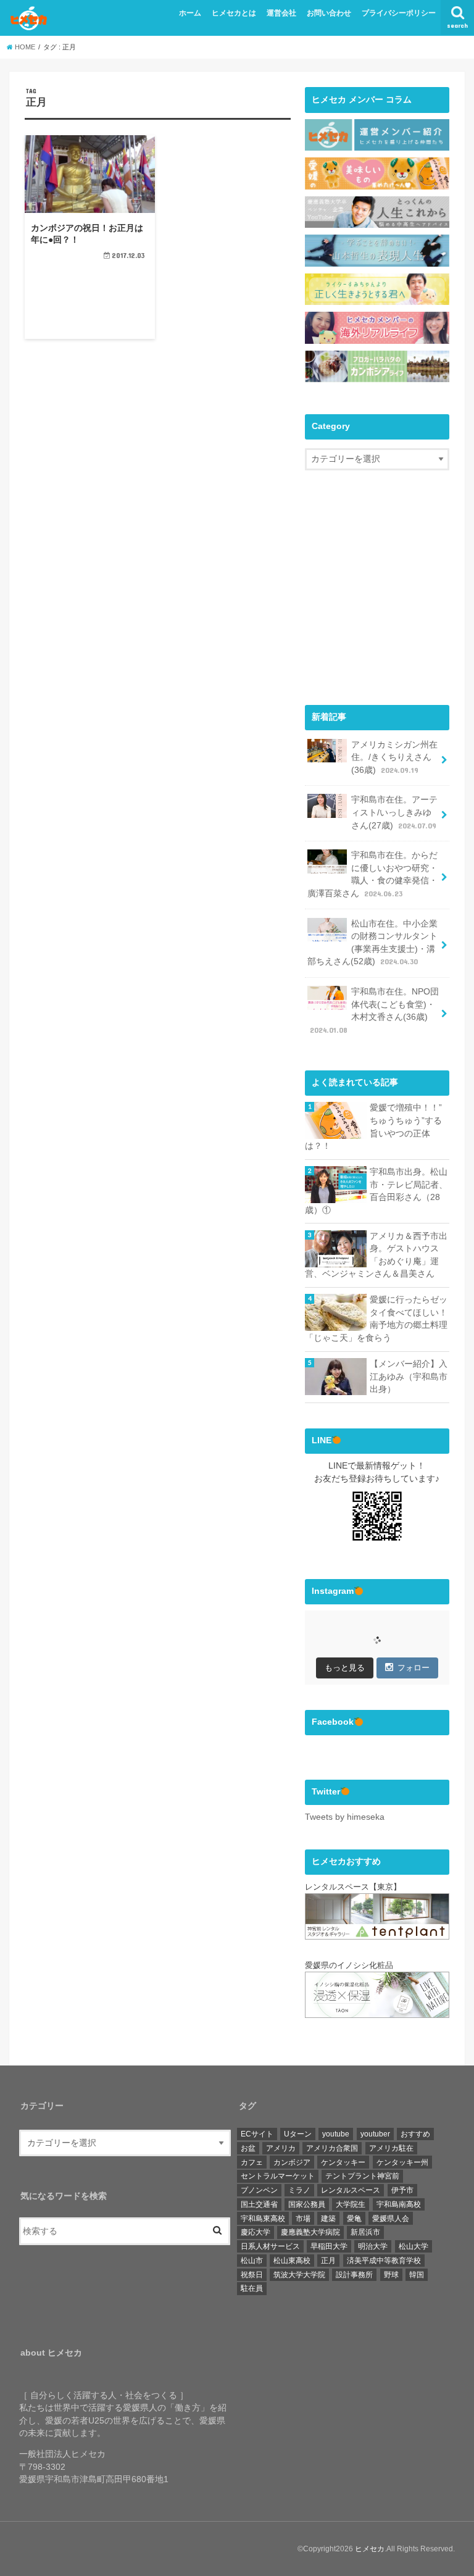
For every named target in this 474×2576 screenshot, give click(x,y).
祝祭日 (252, 2275)
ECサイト (257, 2134)
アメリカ (281, 2148)
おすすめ (415, 2134)
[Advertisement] (389, 598)
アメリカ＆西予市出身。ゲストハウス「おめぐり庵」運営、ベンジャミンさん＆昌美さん (376, 1255)
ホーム (190, 13)
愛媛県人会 (391, 2219)
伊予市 (402, 2190)
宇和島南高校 (399, 2204)
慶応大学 (256, 2232)
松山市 (252, 2261)
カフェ (252, 2162)
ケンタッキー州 (402, 2162)
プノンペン (259, 2190)
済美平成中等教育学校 (384, 2261)
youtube (336, 2134)
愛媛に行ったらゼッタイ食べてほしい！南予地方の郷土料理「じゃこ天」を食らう (376, 1319)
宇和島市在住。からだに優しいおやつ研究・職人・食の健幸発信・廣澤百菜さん (372, 874)
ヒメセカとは (234, 13)
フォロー (414, 1668)
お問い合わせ (329, 13)
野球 (391, 2275)
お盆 (248, 2148)
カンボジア (292, 2162)
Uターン (298, 2134)
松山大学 (414, 2246)
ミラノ (299, 2190)
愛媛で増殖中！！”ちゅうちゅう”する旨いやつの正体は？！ (373, 1127)
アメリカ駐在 (391, 2148)
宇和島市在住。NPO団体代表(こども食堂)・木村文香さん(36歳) (374, 1011)
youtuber (375, 2134)
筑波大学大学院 (299, 2275)
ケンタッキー (343, 2162)
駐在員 (252, 2288)
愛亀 (354, 2219)
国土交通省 (259, 2204)
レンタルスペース (351, 2190)
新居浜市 (365, 2232)
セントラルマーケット (278, 2176)
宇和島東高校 (263, 2219)
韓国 (417, 2275)
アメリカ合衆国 (332, 2148)
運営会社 (281, 13)
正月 (328, 2261)
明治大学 (373, 2246)
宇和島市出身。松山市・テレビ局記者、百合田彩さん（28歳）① (376, 1191)
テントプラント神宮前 (362, 2176)
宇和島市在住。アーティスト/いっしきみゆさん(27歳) (394, 812)
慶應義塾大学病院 (310, 2232)
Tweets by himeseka (345, 1817)
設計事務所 (354, 2275)
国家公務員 (307, 2204)
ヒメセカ (370, 2549)
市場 (303, 2219)
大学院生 (351, 2204)
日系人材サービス (270, 2246)
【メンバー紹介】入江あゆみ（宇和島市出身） (409, 1377)
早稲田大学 (329, 2246)
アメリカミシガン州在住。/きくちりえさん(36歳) (394, 757)
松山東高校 (292, 2261)
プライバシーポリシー (399, 13)
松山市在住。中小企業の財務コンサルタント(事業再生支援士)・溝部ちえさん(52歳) (372, 943)
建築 (328, 2219)
